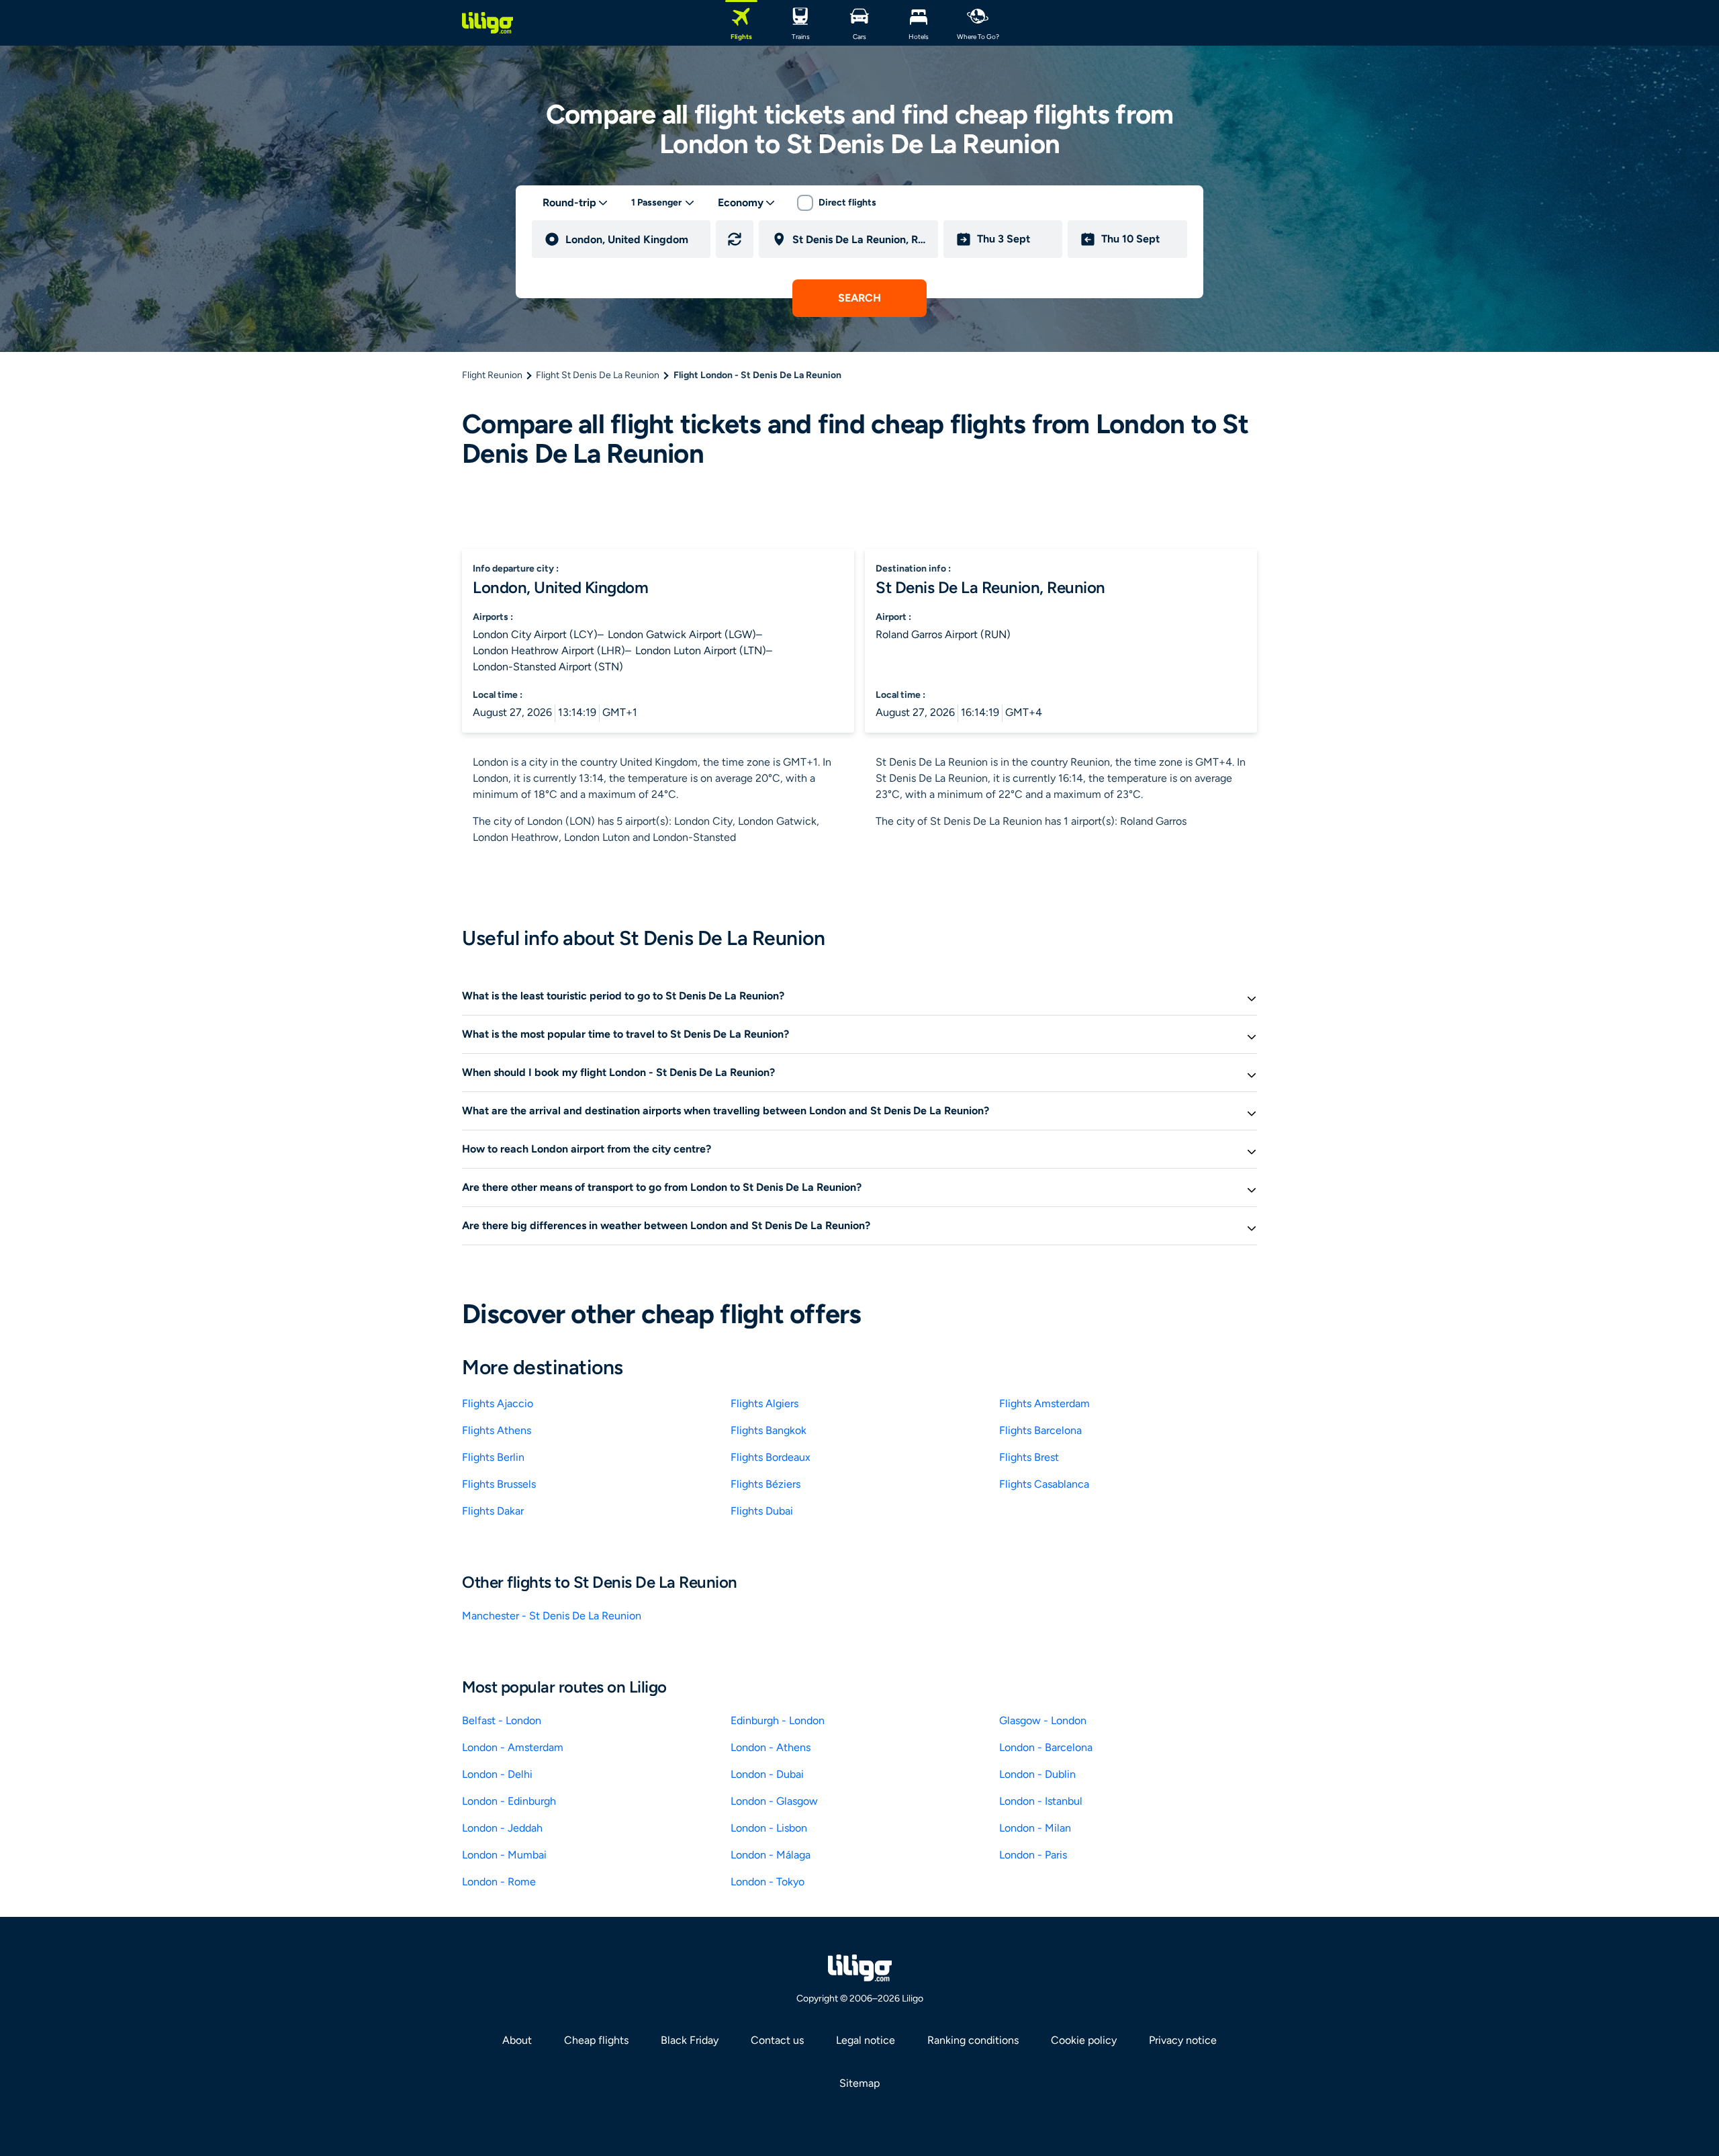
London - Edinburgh (509, 1801)
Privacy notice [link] (1183, 2040)
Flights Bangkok (769, 1430)
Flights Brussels (499, 1484)
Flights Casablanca (1044, 1484)
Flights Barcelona (1040, 1430)
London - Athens (771, 1747)
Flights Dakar (493, 1511)
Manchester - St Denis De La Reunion (552, 1616)
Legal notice (866, 2040)
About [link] (517, 2040)
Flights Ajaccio (498, 1403)
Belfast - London (502, 1720)
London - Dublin (1037, 1774)
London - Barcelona (1046, 1747)
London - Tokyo (768, 1882)
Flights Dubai (762, 1511)
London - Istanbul (1041, 1801)
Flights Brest (1029, 1457)
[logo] (487, 23)
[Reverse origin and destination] (735, 239)
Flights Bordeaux (771, 1457)
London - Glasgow (774, 1801)
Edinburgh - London (778, 1720)
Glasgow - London (1043, 1720)
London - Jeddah (502, 1828)
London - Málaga (771, 1855)
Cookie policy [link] (1084, 2040)
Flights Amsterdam (1044, 1403)
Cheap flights (596, 2040)
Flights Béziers (765, 1484)
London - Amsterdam (513, 1747)
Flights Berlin (493, 1457)
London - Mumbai (504, 1855)
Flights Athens (497, 1430)
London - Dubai (767, 1774)
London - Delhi (497, 1774)
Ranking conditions (973, 2040)
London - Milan (1035, 1828)
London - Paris (1033, 1855)
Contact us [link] (777, 2040)
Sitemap (859, 2083)
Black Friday (690, 2040)
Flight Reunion (492, 375)
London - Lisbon (769, 1828)
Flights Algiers (764, 1403)
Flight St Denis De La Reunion (598, 375)
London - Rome (499, 1882)
